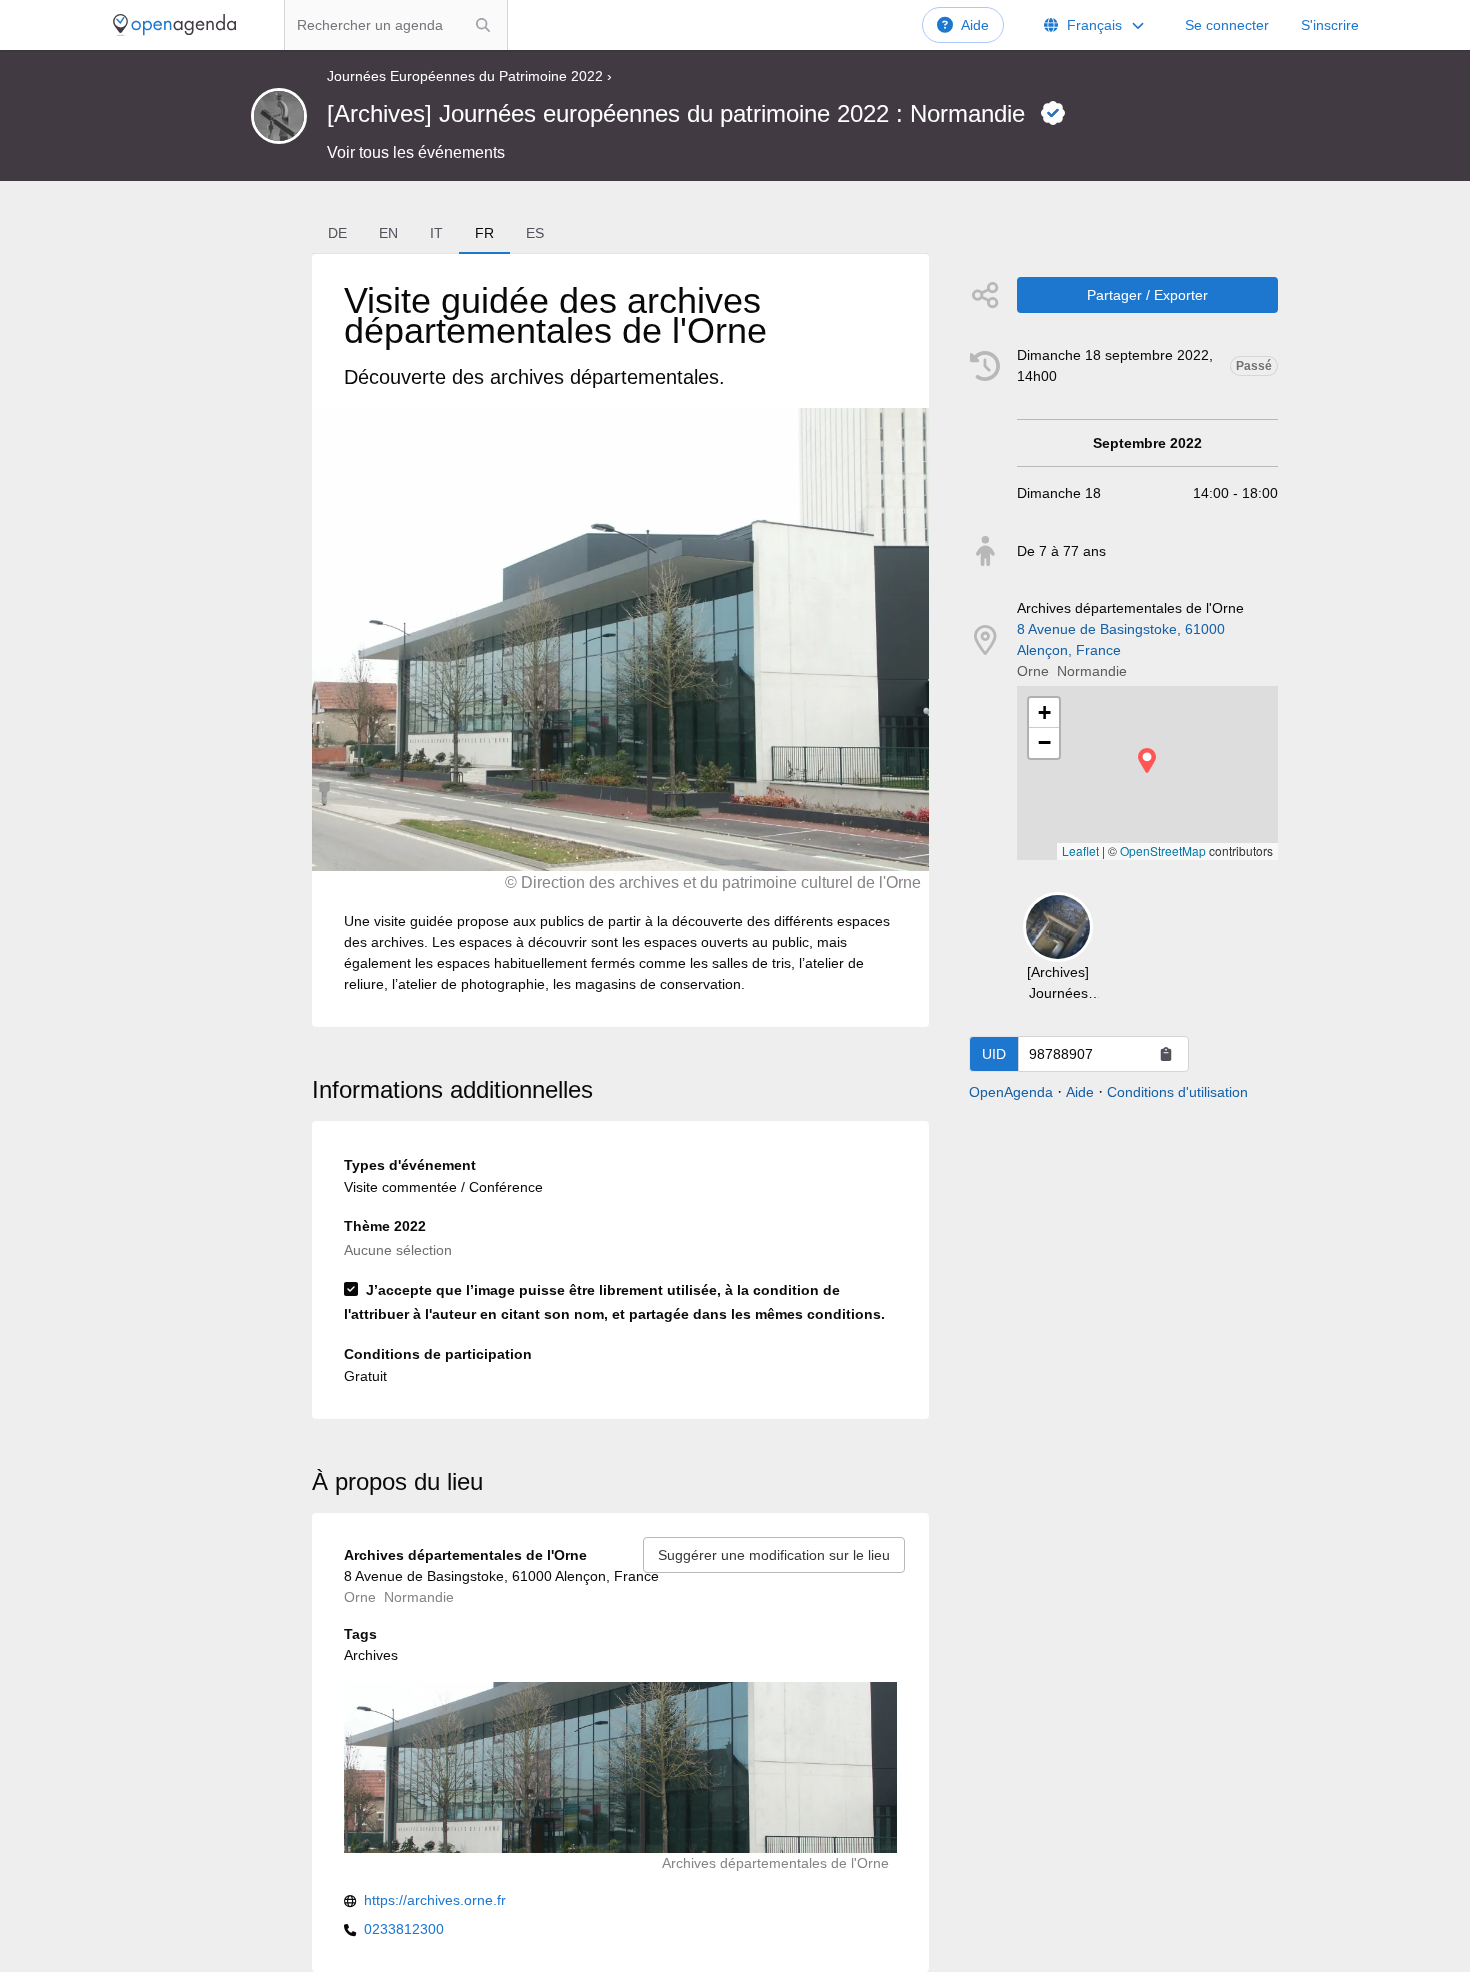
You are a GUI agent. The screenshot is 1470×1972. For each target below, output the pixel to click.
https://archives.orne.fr (435, 1900)
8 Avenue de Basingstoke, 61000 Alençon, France (1121, 639)
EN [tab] (388, 233)
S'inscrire (1330, 25)
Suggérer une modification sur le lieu (774, 1555)
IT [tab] (436, 233)
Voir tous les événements (416, 152)
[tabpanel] (620, 640)
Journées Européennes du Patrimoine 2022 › (469, 76)
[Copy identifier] (1166, 1054)
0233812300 (404, 1929)
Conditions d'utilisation (1177, 1092)
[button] (1147, 760)
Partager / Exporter (1147, 295)
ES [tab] (535, 233)
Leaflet (1080, 850)
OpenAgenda (1011, 1092)
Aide (975, 25)
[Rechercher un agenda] (483, 25)
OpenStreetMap (1163, 850)
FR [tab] (484, 233)
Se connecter (1227, 25)
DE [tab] (337, 233)
